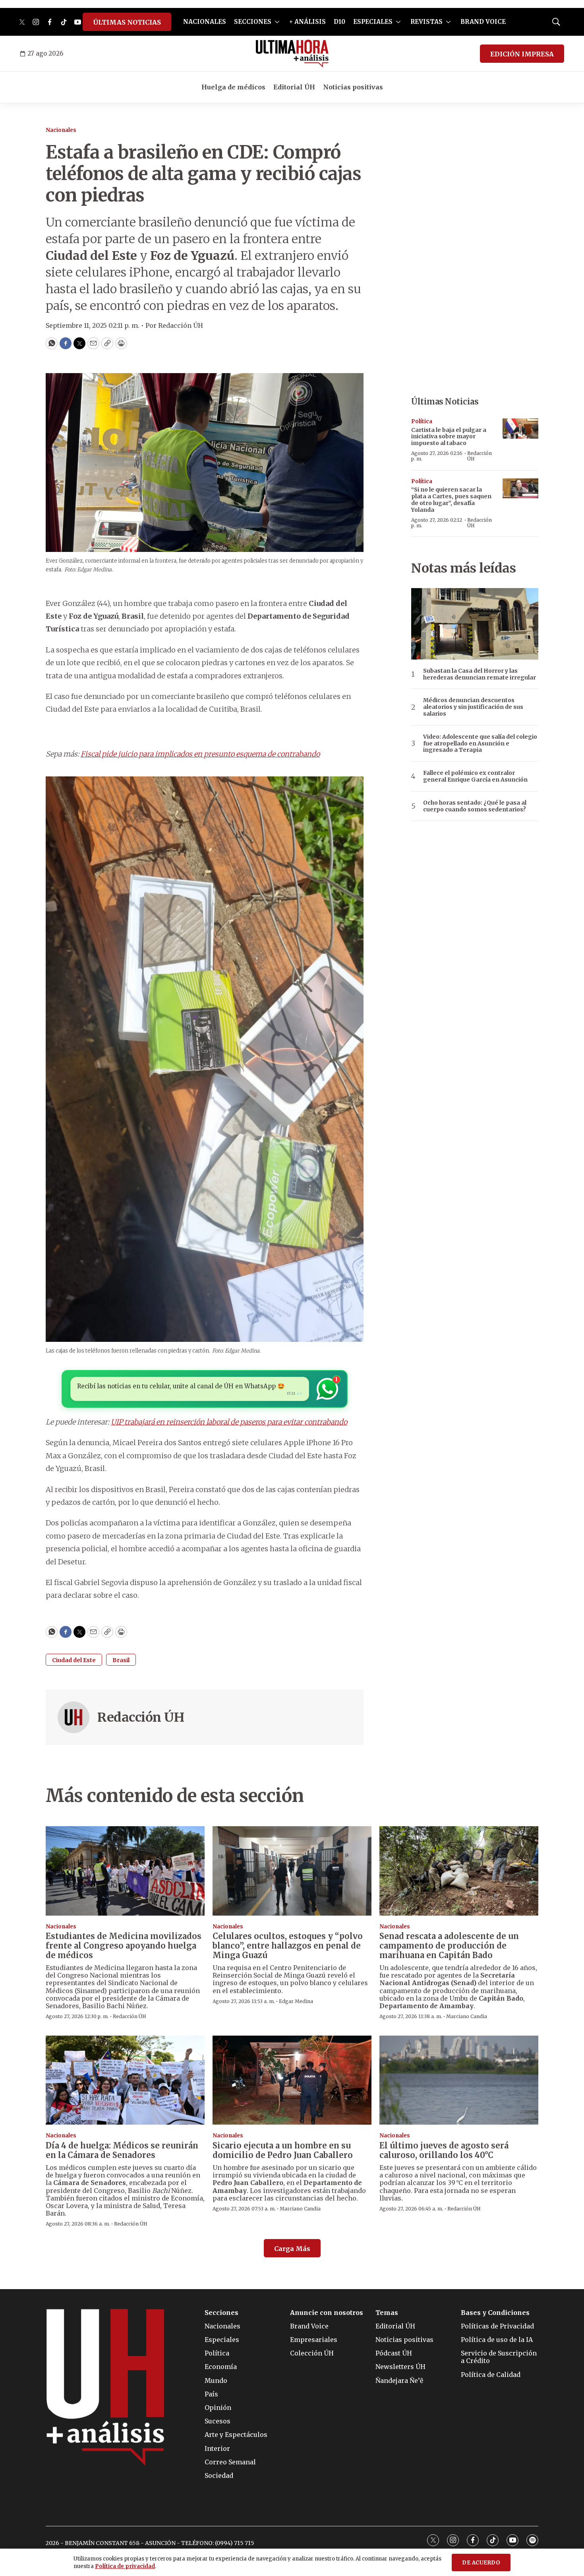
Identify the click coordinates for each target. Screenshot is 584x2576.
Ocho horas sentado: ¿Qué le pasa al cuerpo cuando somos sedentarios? (475, 806)
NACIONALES (205, 22)
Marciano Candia (467, 2016)
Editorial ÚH (294, 87)
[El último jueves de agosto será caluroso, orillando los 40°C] (459, 2080)
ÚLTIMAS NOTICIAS (127, 22)
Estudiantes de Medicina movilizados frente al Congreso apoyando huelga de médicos (124, 1946)
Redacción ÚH (141, 1717)
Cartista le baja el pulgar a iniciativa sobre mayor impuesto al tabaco (449, 437)
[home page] (292, 54)
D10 (339, 22)
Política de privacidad (125, 2566)
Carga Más (292, 2249)
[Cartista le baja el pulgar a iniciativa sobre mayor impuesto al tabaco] (520, 429)
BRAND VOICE (483, 22)
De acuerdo (481, 2563)
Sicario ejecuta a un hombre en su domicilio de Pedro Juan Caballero (283, 2150)
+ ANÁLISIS (307, 22)
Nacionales (61, 130)
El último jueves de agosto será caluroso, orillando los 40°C (444, 2150)
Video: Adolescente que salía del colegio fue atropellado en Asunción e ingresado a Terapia (480, 743)
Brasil (121, 1660)
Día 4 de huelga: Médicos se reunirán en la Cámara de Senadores (122, 2150)
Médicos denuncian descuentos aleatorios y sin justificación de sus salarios (473, 707)
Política (422, 421)
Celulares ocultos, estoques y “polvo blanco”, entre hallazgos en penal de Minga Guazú (288, 1946)
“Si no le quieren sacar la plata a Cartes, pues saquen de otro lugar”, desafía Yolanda (451, 499)
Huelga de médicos (233, 87)
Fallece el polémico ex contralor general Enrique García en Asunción (475, 776)
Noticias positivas (353, 87)
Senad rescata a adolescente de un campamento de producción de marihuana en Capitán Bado (449, 1946)
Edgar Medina (296, 2001)
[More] (277, 22)
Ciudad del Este (74, 1660)
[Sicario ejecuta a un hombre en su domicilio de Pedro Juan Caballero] (292, 2080)
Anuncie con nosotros (327, 2313)
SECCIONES (253, 22)
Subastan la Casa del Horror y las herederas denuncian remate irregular (480, 674)
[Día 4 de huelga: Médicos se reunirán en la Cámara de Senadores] (125, 2080)
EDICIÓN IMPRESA (522, 54)
